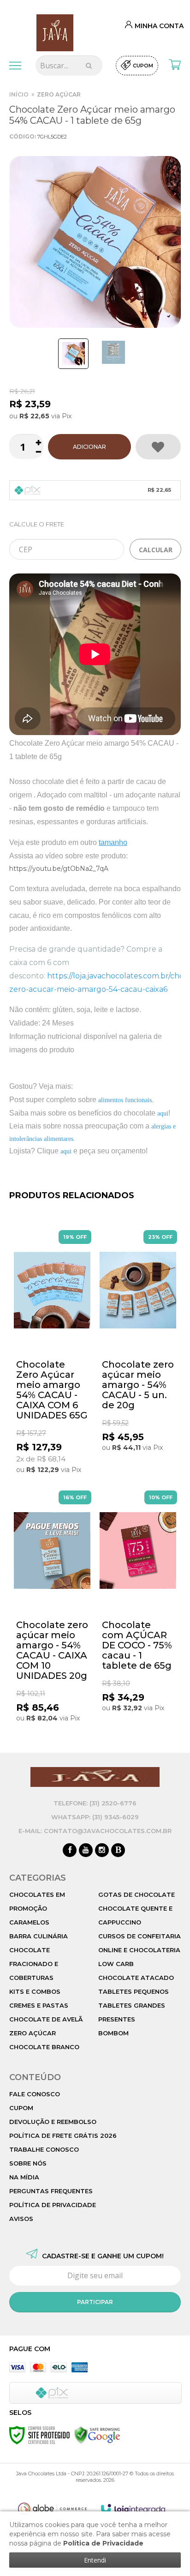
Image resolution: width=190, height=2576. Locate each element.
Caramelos (29, 1922)
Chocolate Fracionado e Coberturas (34, 1964)
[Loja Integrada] (133, 2509)
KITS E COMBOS (35, 1991)
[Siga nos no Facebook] (70, 1851)
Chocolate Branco (44, 2047)
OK (155, 549)
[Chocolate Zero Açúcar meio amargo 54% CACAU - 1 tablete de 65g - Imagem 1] (73, 354)
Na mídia (24, 2177)
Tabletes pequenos (134, 1991)
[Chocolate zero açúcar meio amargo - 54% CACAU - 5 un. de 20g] (138, 1342)
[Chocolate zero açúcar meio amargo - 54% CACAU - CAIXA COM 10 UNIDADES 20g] (52, 1608)
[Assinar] (95, 2302)
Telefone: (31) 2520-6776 (95, 1803)
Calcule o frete (37, 524)
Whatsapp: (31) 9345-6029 (95, 1817)
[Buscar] (89, 66)
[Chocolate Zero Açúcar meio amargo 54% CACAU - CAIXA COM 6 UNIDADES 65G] (52, 1353)
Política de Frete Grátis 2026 (63, 2136)
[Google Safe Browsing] (97, 2435)
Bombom (113, 2033)
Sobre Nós (28, 2163)
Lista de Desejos (158, 447)
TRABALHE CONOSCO (44, 2149)
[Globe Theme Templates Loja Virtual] (53, 2509)
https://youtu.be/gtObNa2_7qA (59, 869)
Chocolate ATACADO (136, 1978)
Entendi (95, 2560)
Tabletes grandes (132, 2005)
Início (19, 94)
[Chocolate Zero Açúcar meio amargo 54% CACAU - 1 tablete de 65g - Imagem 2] (113, 352)
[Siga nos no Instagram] (102, 1851)
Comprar (89, 447)
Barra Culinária (39, 1936)
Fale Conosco (35, 2094)
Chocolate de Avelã (46, 2019)
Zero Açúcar (59, 94)
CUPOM (21, 2108)
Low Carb (116, 1964)
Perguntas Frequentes (51, 2191)
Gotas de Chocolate (137, 1894)
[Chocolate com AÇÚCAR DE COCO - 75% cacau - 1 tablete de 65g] (138, 1603)
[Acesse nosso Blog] (118, 1851)
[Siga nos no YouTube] (86, 1851)
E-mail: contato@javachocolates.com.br (95, 1831)
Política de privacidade (53, 2205)
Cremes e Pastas (39, 2005)
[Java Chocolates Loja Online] (55, 32)
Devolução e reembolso (53, 2122)
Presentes (117, 2019)
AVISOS (21, 2219)
